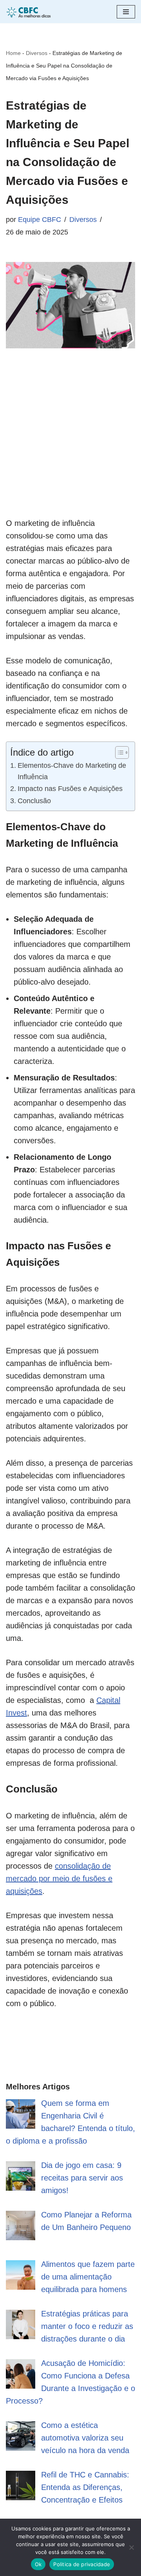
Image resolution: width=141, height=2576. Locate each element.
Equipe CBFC (40, 220)
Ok (38, 2564)
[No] (131, 2547)
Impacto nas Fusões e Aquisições (70, 789)
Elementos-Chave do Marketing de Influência (72, 771)
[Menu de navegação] (126, 12)
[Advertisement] (70, 446)
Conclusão (34, 801)
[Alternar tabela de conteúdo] (118, 752)
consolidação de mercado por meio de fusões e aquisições (59, 1878)
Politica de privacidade (82, 2564)
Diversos (37, 53)
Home (13, 53)
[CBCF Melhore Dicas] (29, 12)
